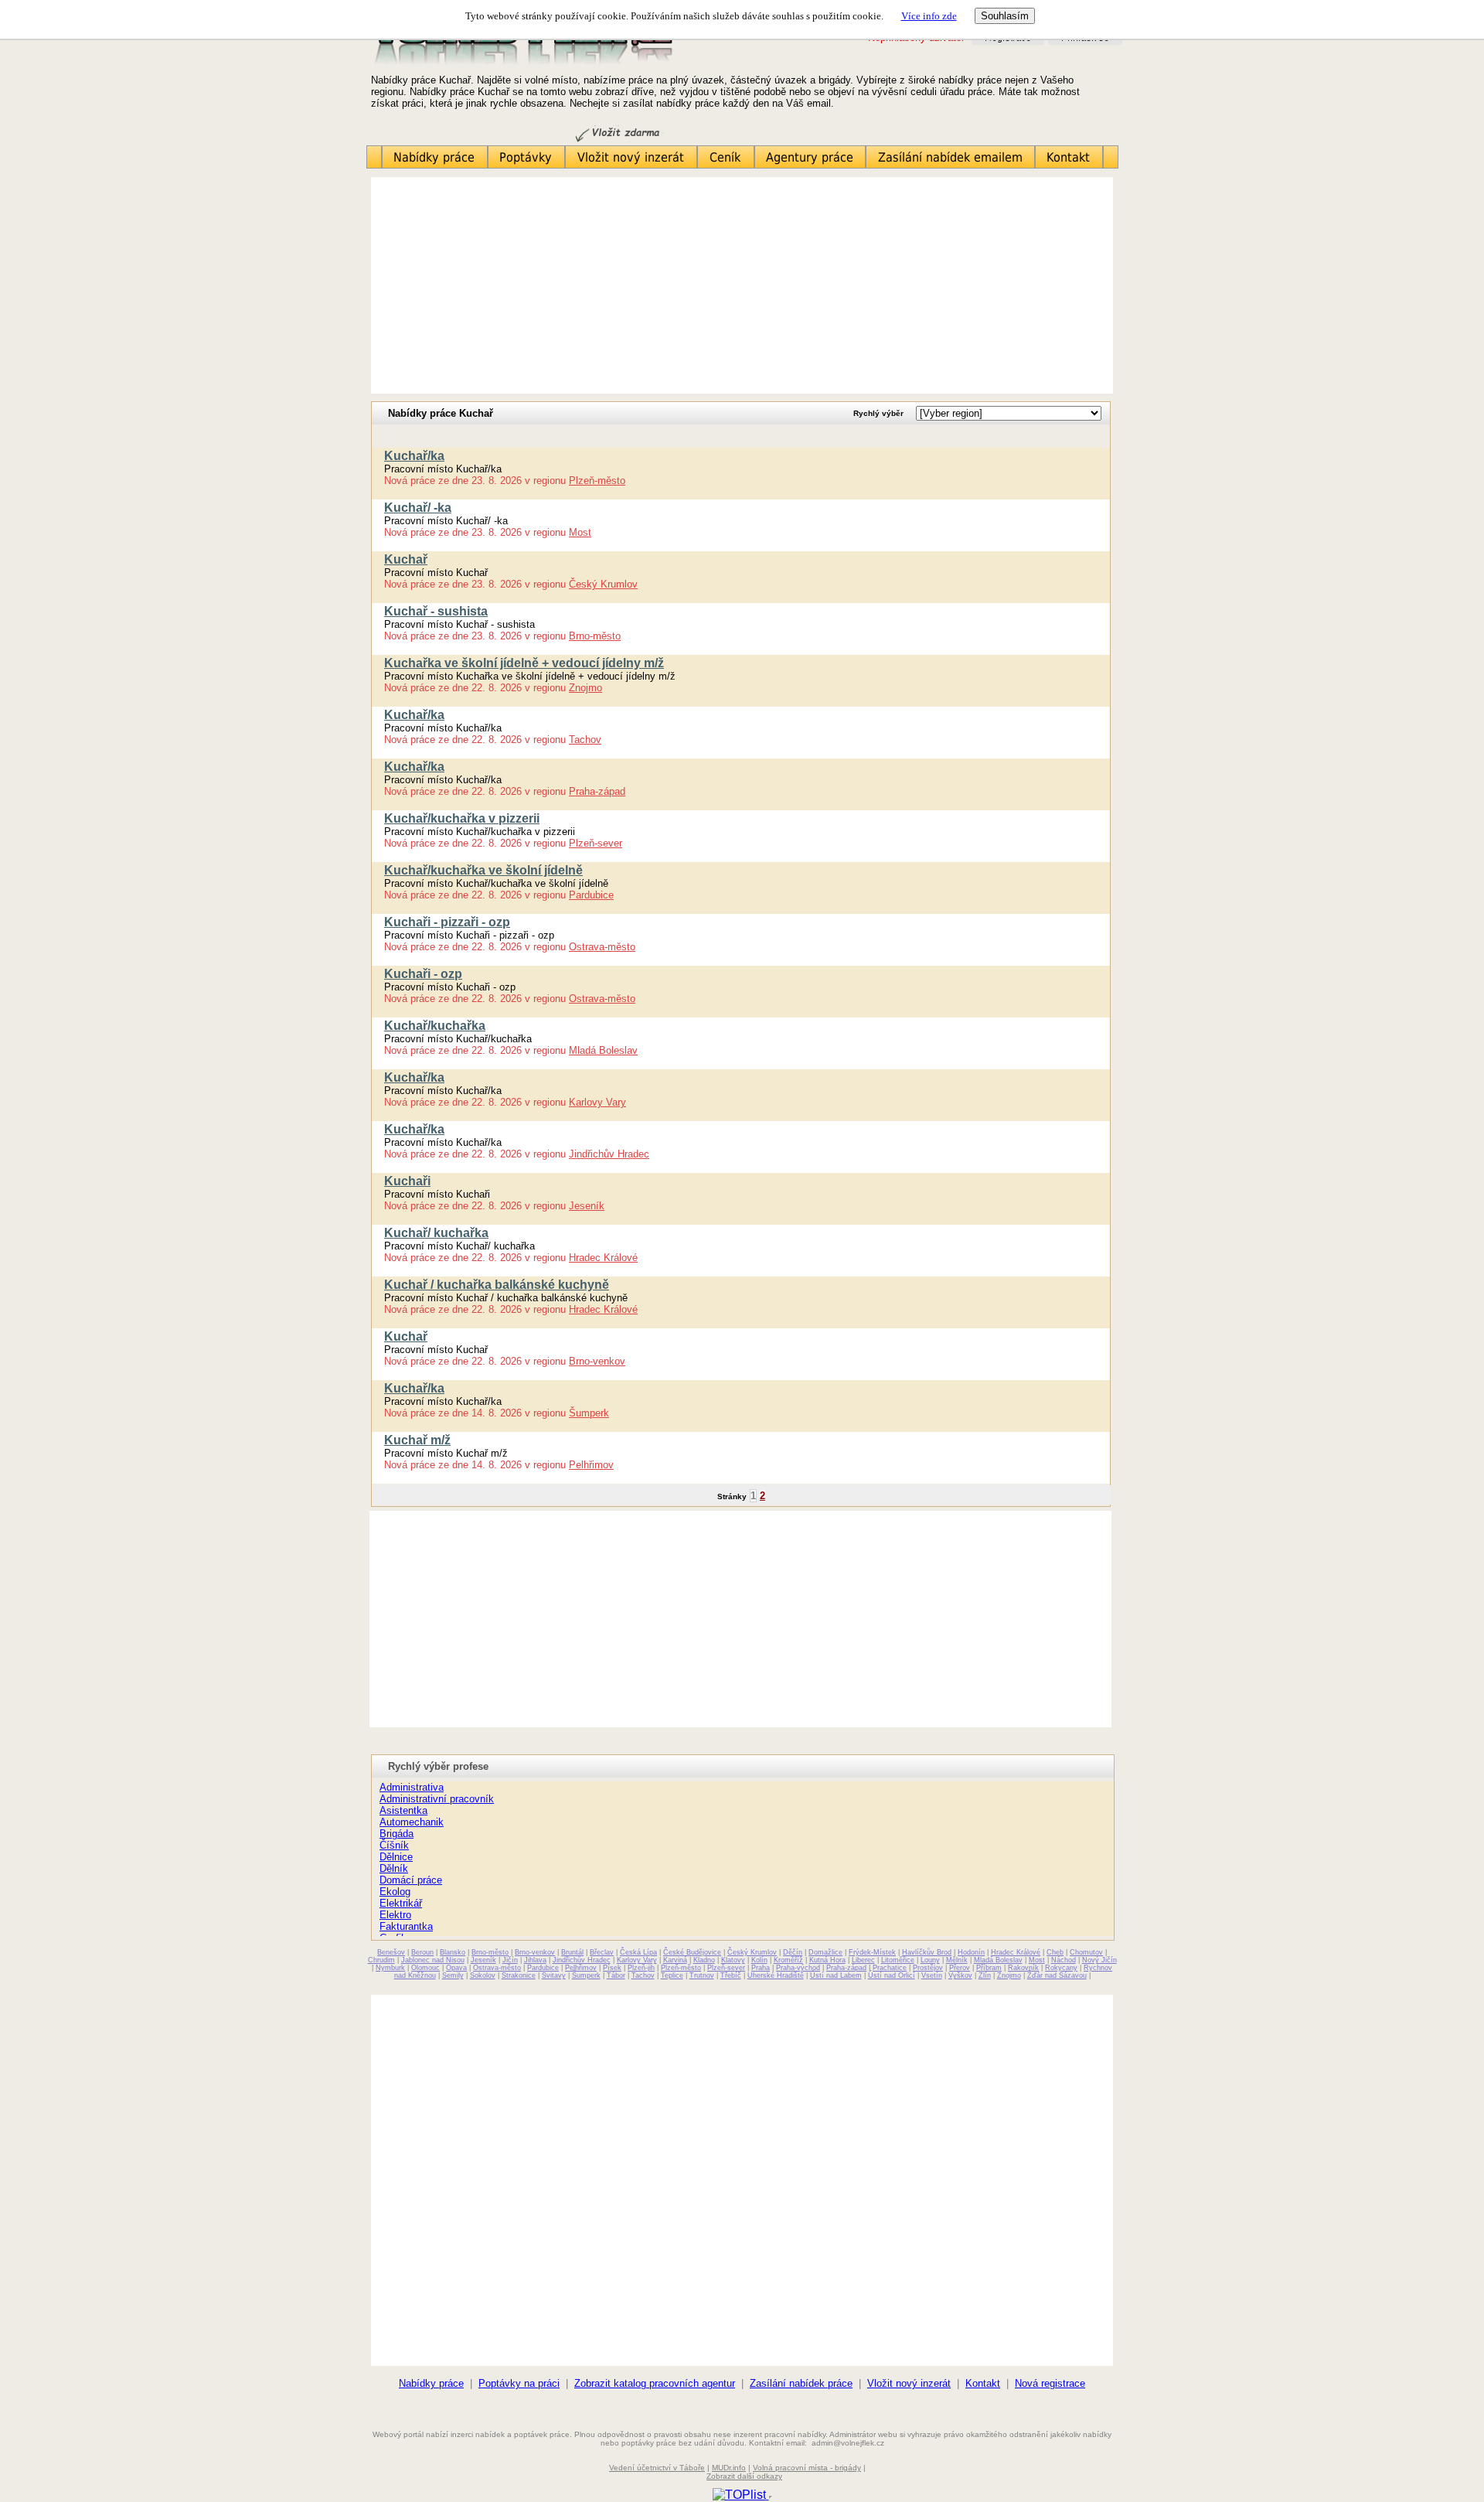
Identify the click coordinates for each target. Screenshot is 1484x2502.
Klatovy (733, 1960)
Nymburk (390, 1968)
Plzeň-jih (641, 1968)
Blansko (453, 1952)
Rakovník (1023, 1968)
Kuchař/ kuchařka (436, 1233)
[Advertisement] (742, 285)
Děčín (793, 1952)
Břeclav (602, 1952)
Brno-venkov (597, 1361)
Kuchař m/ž (417, 1440)
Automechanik (412, 1822)
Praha (761, 1968)
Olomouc (425, 1968)
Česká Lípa (638, 1952)
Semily (453, 1975)
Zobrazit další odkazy (744, 2476)
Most (580, 532)
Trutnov (702, 1975)
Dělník (394, 1868)
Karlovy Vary (597, 1102)
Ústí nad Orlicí (892, 1975)
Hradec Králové (603, 1258)
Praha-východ (798, 1968)
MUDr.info (729, 2468)
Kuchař (406, 559)
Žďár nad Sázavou (1057, 1975)
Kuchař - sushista (436, 611)
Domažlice (825, 1952)
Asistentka (403, 1810)
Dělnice (396, 1857)
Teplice (672, 1975)
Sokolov (483, 1975)
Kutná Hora (827, 1960)
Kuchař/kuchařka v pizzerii (462, 818)
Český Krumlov (603, 584)
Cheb (1055, 1952)
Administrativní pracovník (437, 1799)
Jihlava (535, 1960)
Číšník (394, 1845)
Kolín (759, 1960)
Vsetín (932, 1975)
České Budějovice (692, 1952)
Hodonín (971, 1952)
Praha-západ (597, 791)
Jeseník (587, 1206)
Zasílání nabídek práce (801, 2383)
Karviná (675, 1960)
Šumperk (589, 1413)
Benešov (391, 1952)
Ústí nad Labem (836, 1975)
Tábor (616, 1975)
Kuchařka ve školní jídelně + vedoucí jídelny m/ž (524, 663)
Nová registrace (1050, 2383)
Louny (930, 1960)
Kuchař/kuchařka (435, 1026)
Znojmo (585, 688)
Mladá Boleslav (603, 1050)
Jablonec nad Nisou (433, 1960)
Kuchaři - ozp (423, 974)
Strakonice (519, 1975)
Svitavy (554, 1975)
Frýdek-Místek (872, 1952)
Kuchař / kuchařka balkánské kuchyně (497, 1285)
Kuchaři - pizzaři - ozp (447, 922)
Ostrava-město (602, 947)
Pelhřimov (591, 1465)
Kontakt (983, 2383)
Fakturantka (406, 1926)
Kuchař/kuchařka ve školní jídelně (483, 870)
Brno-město (595, 636)
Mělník (957, 1960)
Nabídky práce (431, 2383)
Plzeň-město (597, 481)
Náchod (1064, 1960)
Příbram (989, 1968)
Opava (456, 1968)
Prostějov (928, 1968)
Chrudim (381, 1960)
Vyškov (960, 1975)
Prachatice (890, 1968)
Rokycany (1061, 1968)
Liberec (863, 1960)
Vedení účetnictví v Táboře (657, 2468)
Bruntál (572, 1952)
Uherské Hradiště (776, 1975)
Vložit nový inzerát (909, 2383)
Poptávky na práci (519, 2383)
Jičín (510, 1960)
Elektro (395, 1915)
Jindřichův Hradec (609, 1154)
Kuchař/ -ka (418, 508)
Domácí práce (411, 1880)
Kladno (704, 1960)
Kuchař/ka (414, 456)
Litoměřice (898, 1960)
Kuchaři (407, 1181)
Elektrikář (401, 1903)
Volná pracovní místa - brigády (807, 2468)
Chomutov (1086, 1952)
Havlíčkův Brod (927, 1952)
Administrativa (412, 1787)
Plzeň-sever (596, 843)
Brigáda (397, 1834)
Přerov (960, 1968)
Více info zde (929, 16)
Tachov (585, 740)
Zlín (985, 1975)
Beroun (422, 1952)
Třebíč (731, 1975)
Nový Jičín (1099, 1960)
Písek (612, 1968)
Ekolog (395, 1892)
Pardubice (591, 895)
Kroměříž (788, 1960)
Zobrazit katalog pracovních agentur (655, 2383)
